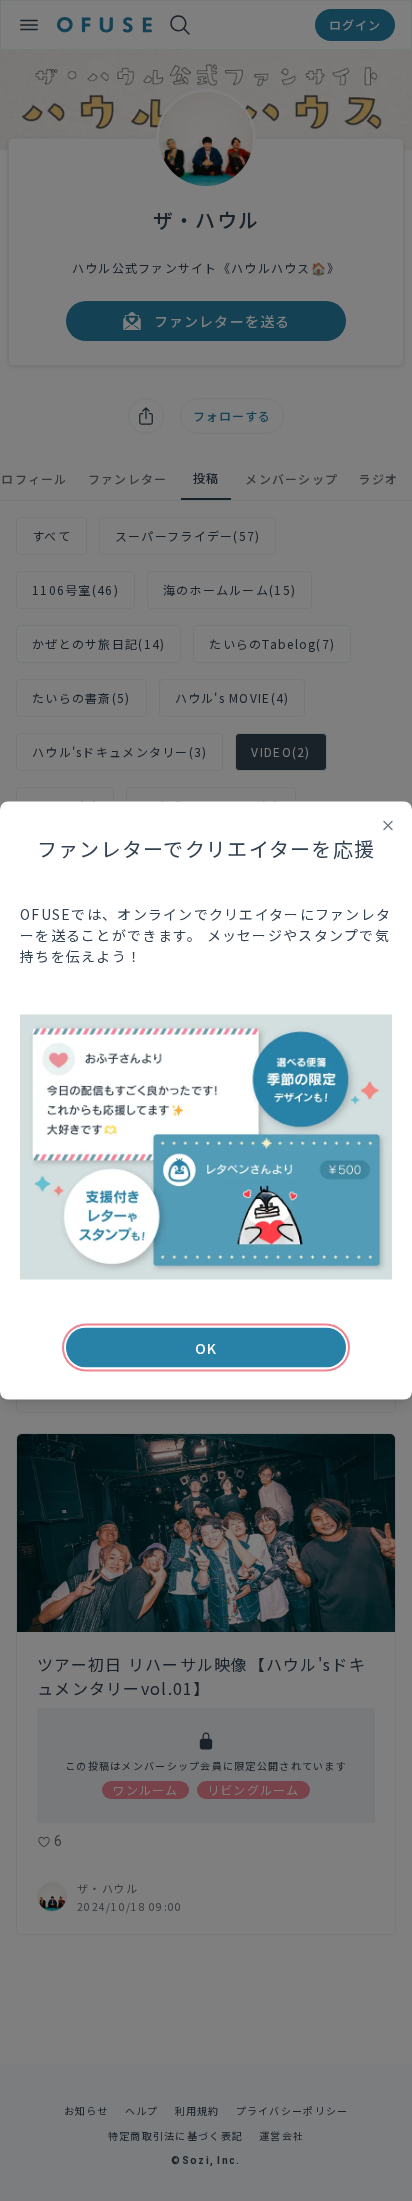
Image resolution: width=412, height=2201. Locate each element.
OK (206, 1348)
